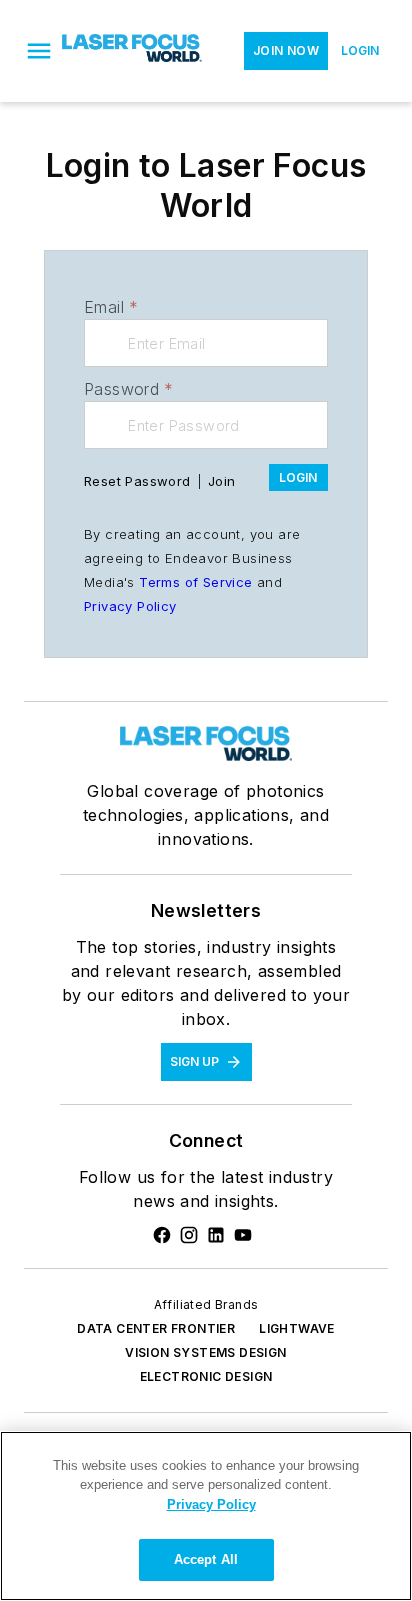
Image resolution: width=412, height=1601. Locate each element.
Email (111, 307)
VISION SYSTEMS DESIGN (205, 1352)
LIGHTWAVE (297, 1328)
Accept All (206, 1559)
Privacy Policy (130, 606)
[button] (39, 51)
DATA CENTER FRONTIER (156, 1328)
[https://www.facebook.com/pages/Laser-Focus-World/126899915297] (162, 1235)
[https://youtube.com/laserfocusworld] (243, 1235)
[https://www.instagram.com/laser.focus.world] (189, 1235)
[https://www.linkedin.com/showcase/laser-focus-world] (216, 1235)
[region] (206, 1516)
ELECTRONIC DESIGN (206, 1376)
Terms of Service (195, 582)
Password (129, 389)
